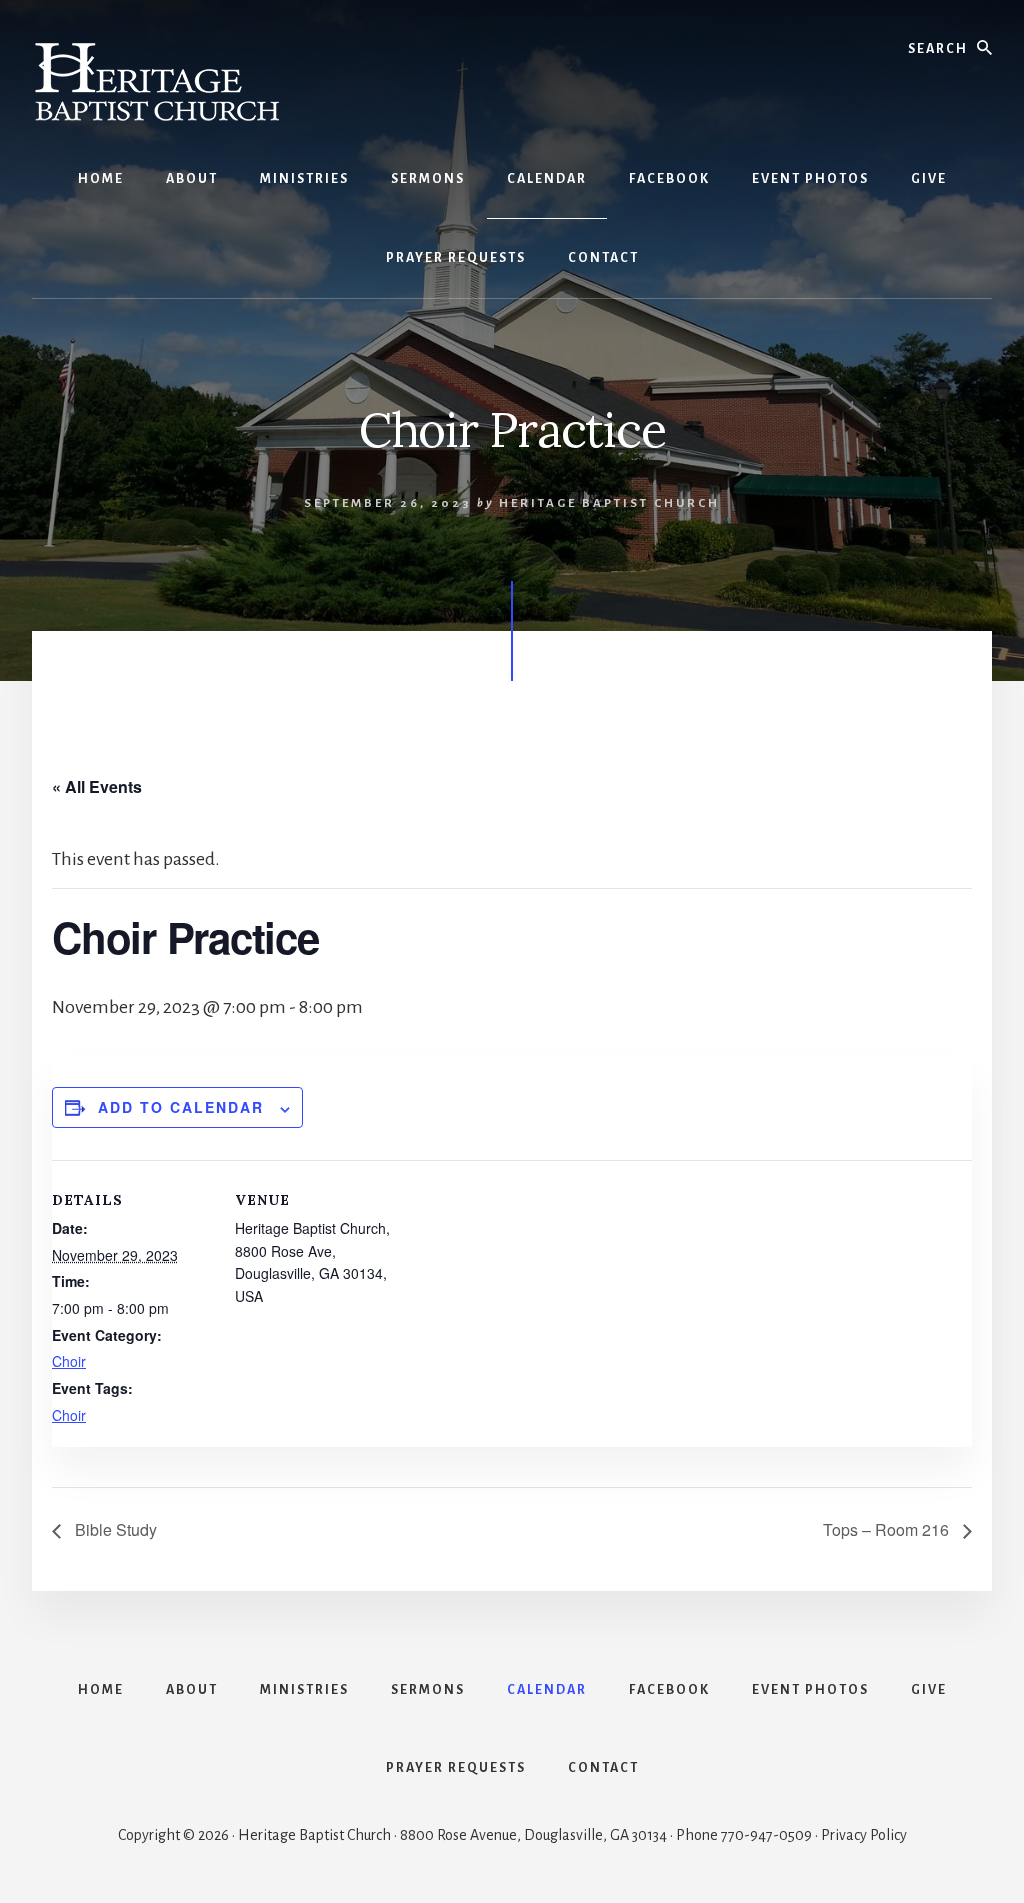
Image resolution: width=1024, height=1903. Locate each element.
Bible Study (114, 1529)
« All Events (97, 786)
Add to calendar (181, 1107)
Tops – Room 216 (888, 1529)
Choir (69, 1361)
